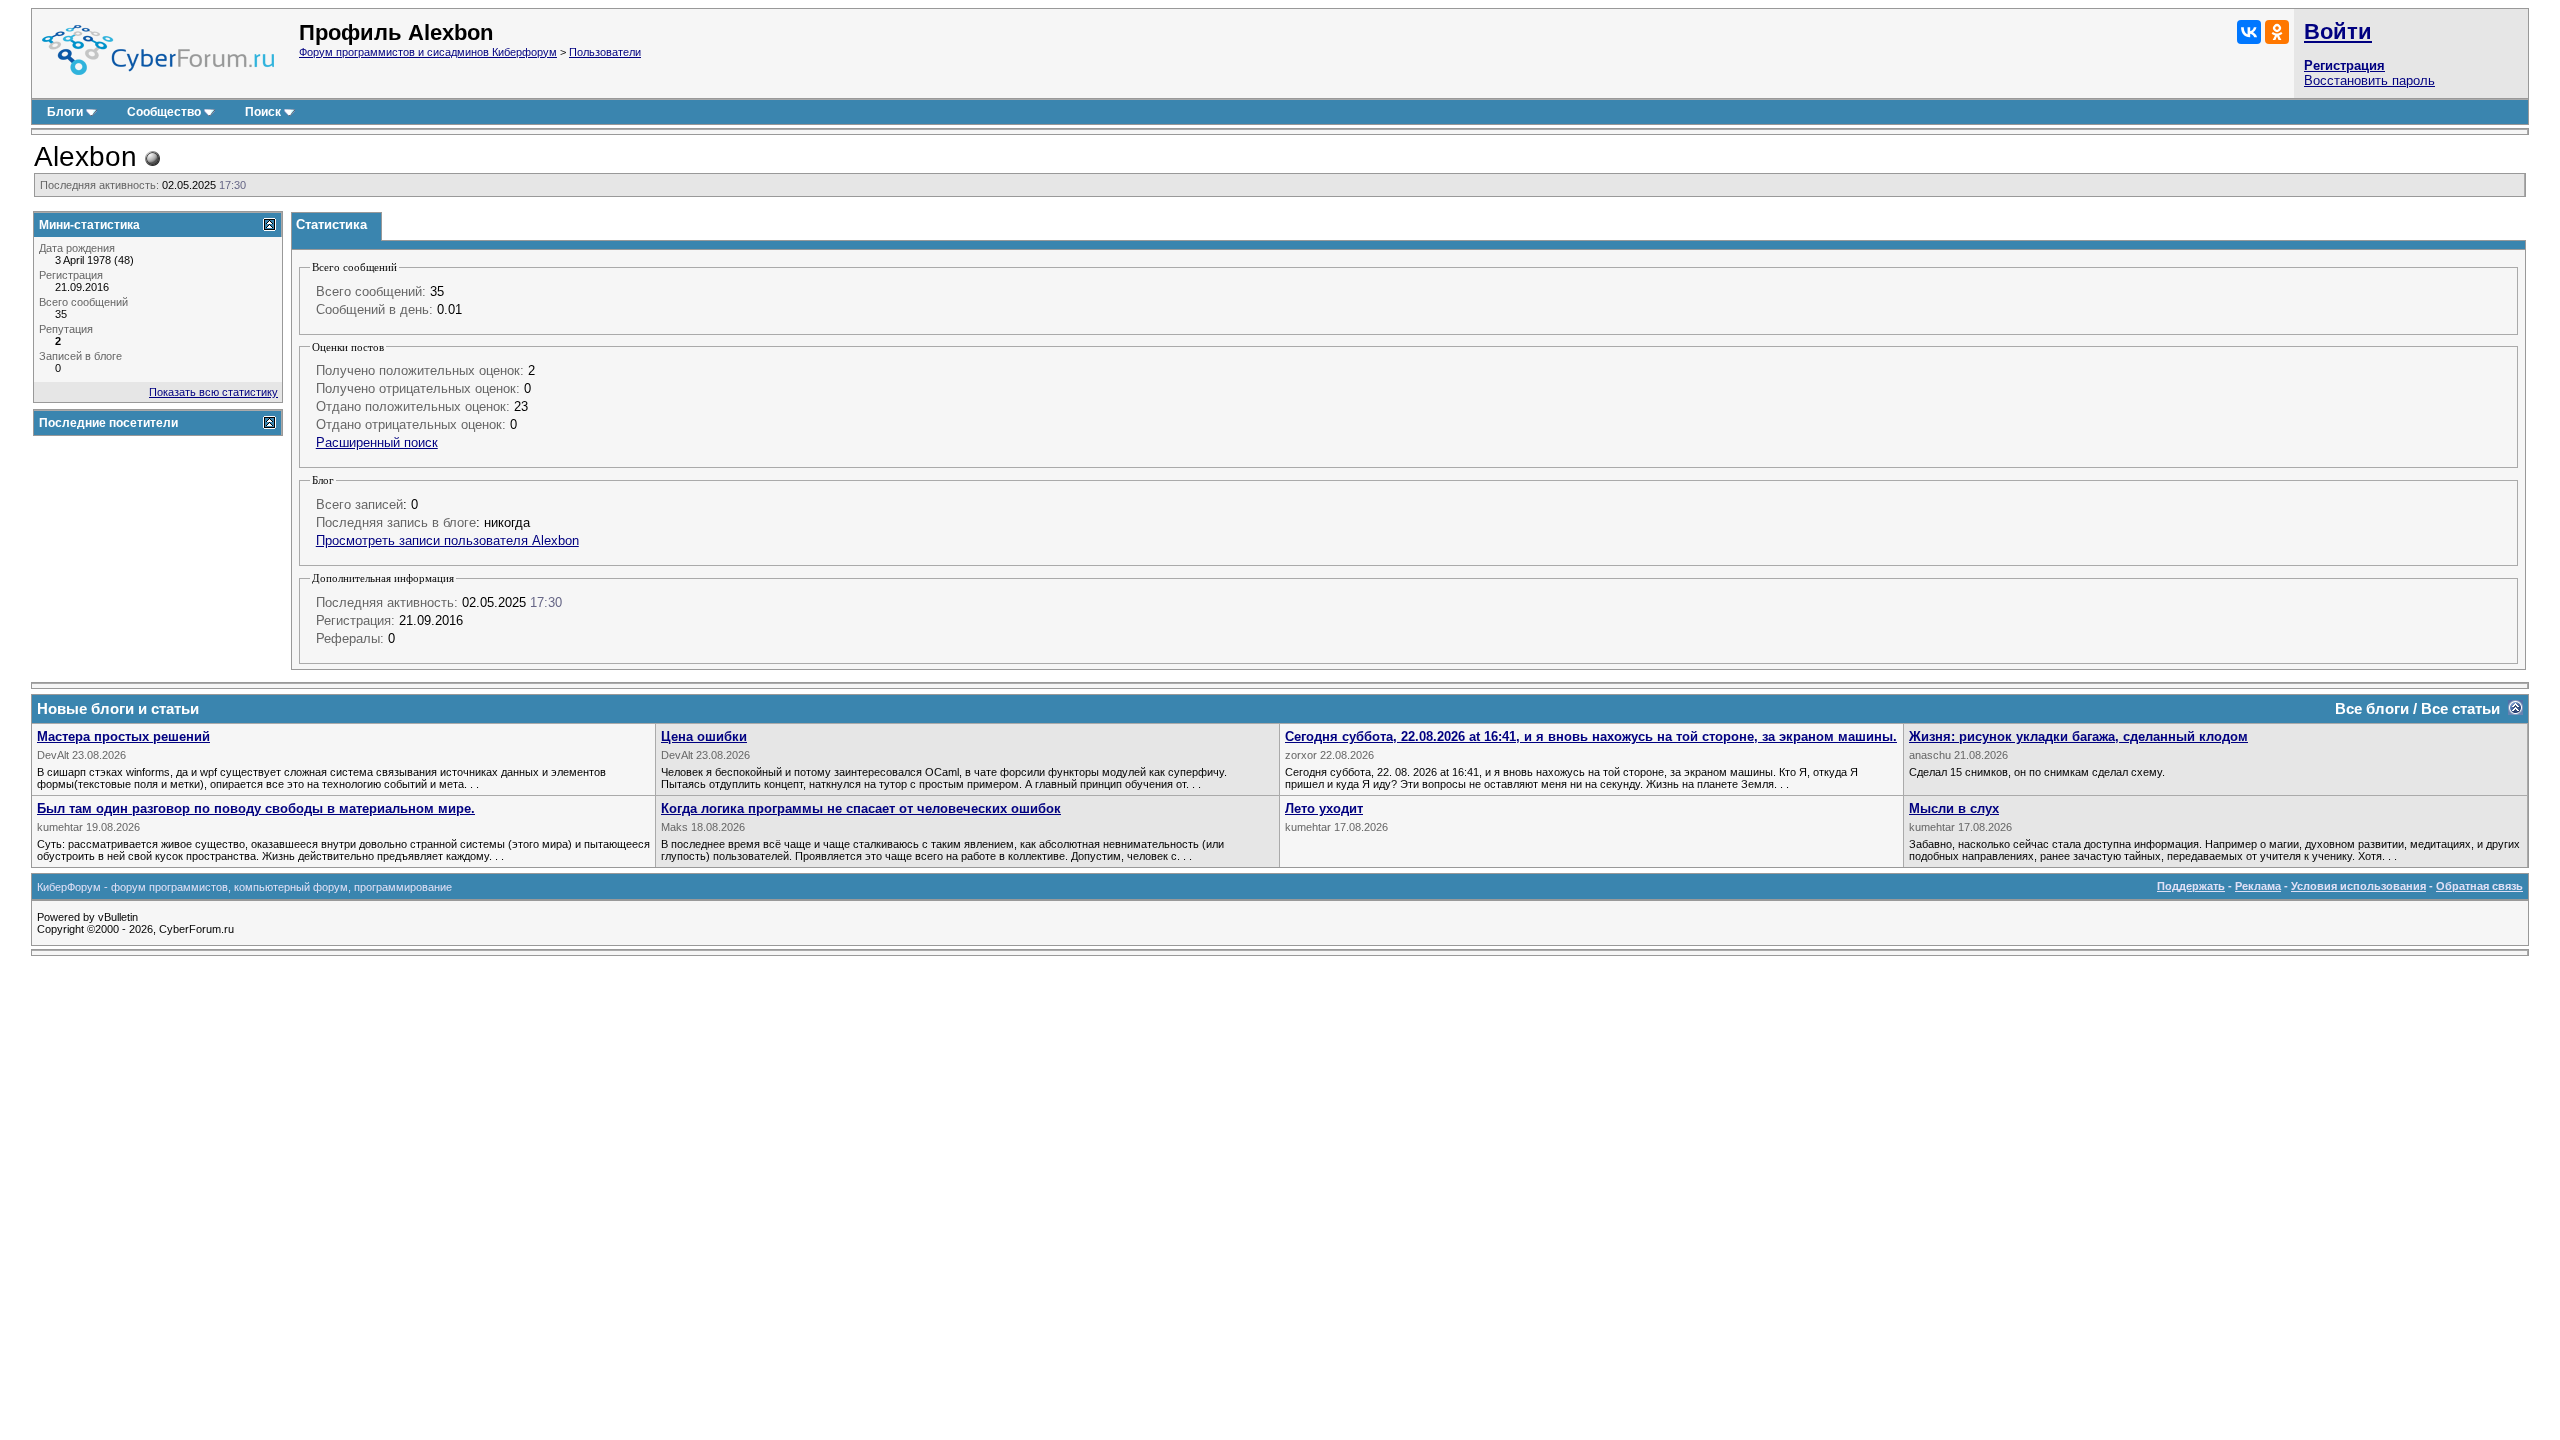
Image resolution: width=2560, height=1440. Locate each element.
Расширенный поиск (377, 442)
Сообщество (164, 112)
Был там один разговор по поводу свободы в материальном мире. (256, 808)
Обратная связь (2479, 886)
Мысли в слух (1954, 808)
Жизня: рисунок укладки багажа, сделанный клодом (2078, 736)
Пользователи (605, 52)
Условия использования (2358, 886)
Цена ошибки (704, 736)
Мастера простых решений (123, 736)
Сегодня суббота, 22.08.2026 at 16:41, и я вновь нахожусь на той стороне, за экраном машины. (1591, 736)
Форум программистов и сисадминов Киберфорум (428, 52)
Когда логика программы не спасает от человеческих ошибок (861, 808)
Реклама (2258, 886)
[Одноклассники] (2277, 32)
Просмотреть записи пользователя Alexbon (447, 540)
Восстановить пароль (2369, 80)
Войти (2338, 31)
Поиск (263, 112)
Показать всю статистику (213, 392)
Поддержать (2191, 886)
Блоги (65, 112)
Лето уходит (1324, 808)
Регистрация (2344, 65)
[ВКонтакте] (2249, 32)
